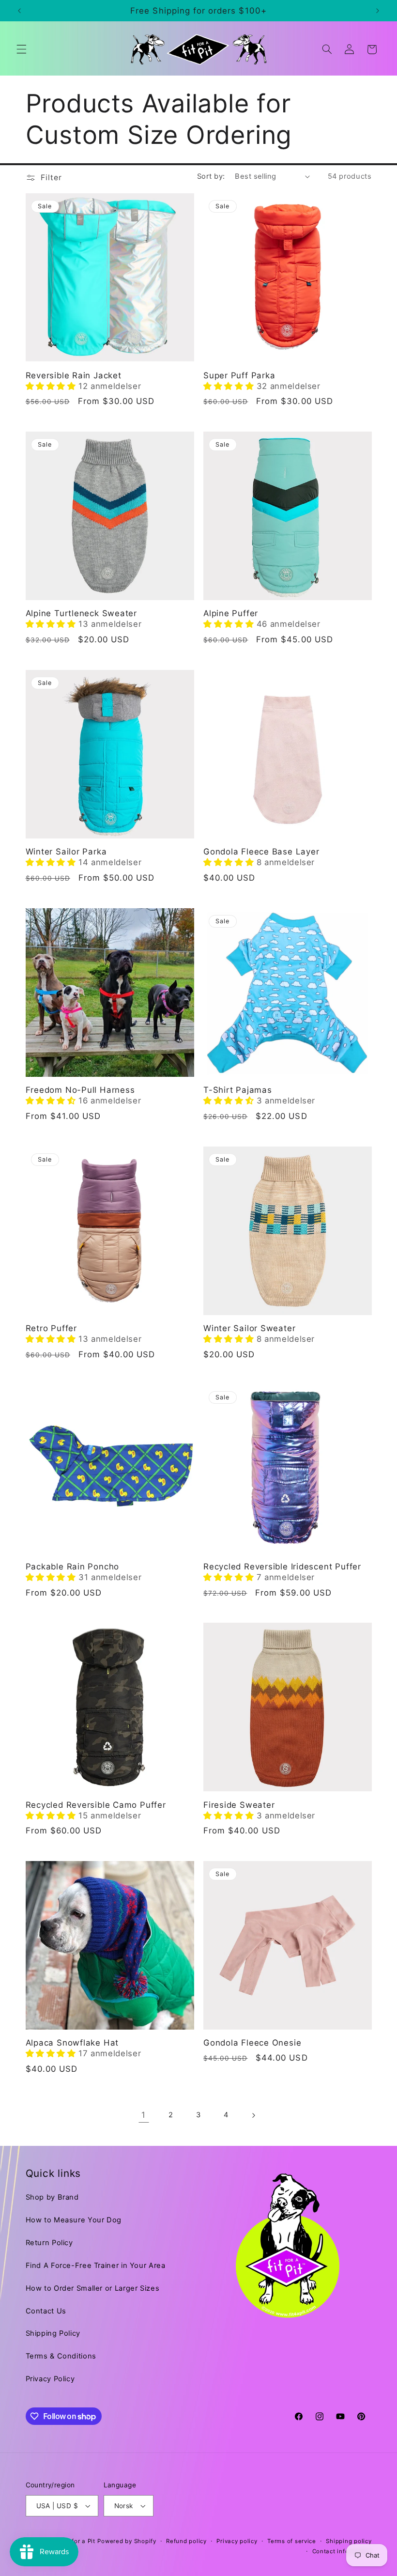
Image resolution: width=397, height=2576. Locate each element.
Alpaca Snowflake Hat (72, 2043)
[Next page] (253, 2115)
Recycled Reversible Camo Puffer (96, 1805)
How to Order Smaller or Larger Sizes (93, 2288)
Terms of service (292, 2541)
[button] (21, 49)
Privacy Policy (50, 2379)
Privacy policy (237, 2541)
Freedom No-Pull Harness (80, 1090)
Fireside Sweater (239, 1805)
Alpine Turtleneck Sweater (82, 613)
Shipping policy (349, 2541)
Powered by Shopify (127, 2541)
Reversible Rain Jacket (74, 375)
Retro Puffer (51, 1328)
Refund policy (186, 2541)
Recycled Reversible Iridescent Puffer (282, 1567)
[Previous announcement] (19, 11)
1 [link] (144, 2115)
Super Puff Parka (239, 375)
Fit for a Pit (79, 2541)
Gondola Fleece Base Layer (261, 852)
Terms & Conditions (61, 2356)
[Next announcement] (378, 11)
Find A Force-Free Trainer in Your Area (96, 2266)
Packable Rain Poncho (73, 1567)
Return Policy (49, 2243)
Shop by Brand (52, 2197)
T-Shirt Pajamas (238, 1090)
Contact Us (46, 2311)
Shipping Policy (53, 2333)
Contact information (342, 2551)
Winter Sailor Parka (66, 852)
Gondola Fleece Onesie (252, 2043)
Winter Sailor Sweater (249, 1328)
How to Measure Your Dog (74, 2220)
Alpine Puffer (231, 613)
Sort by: (211, 176)
